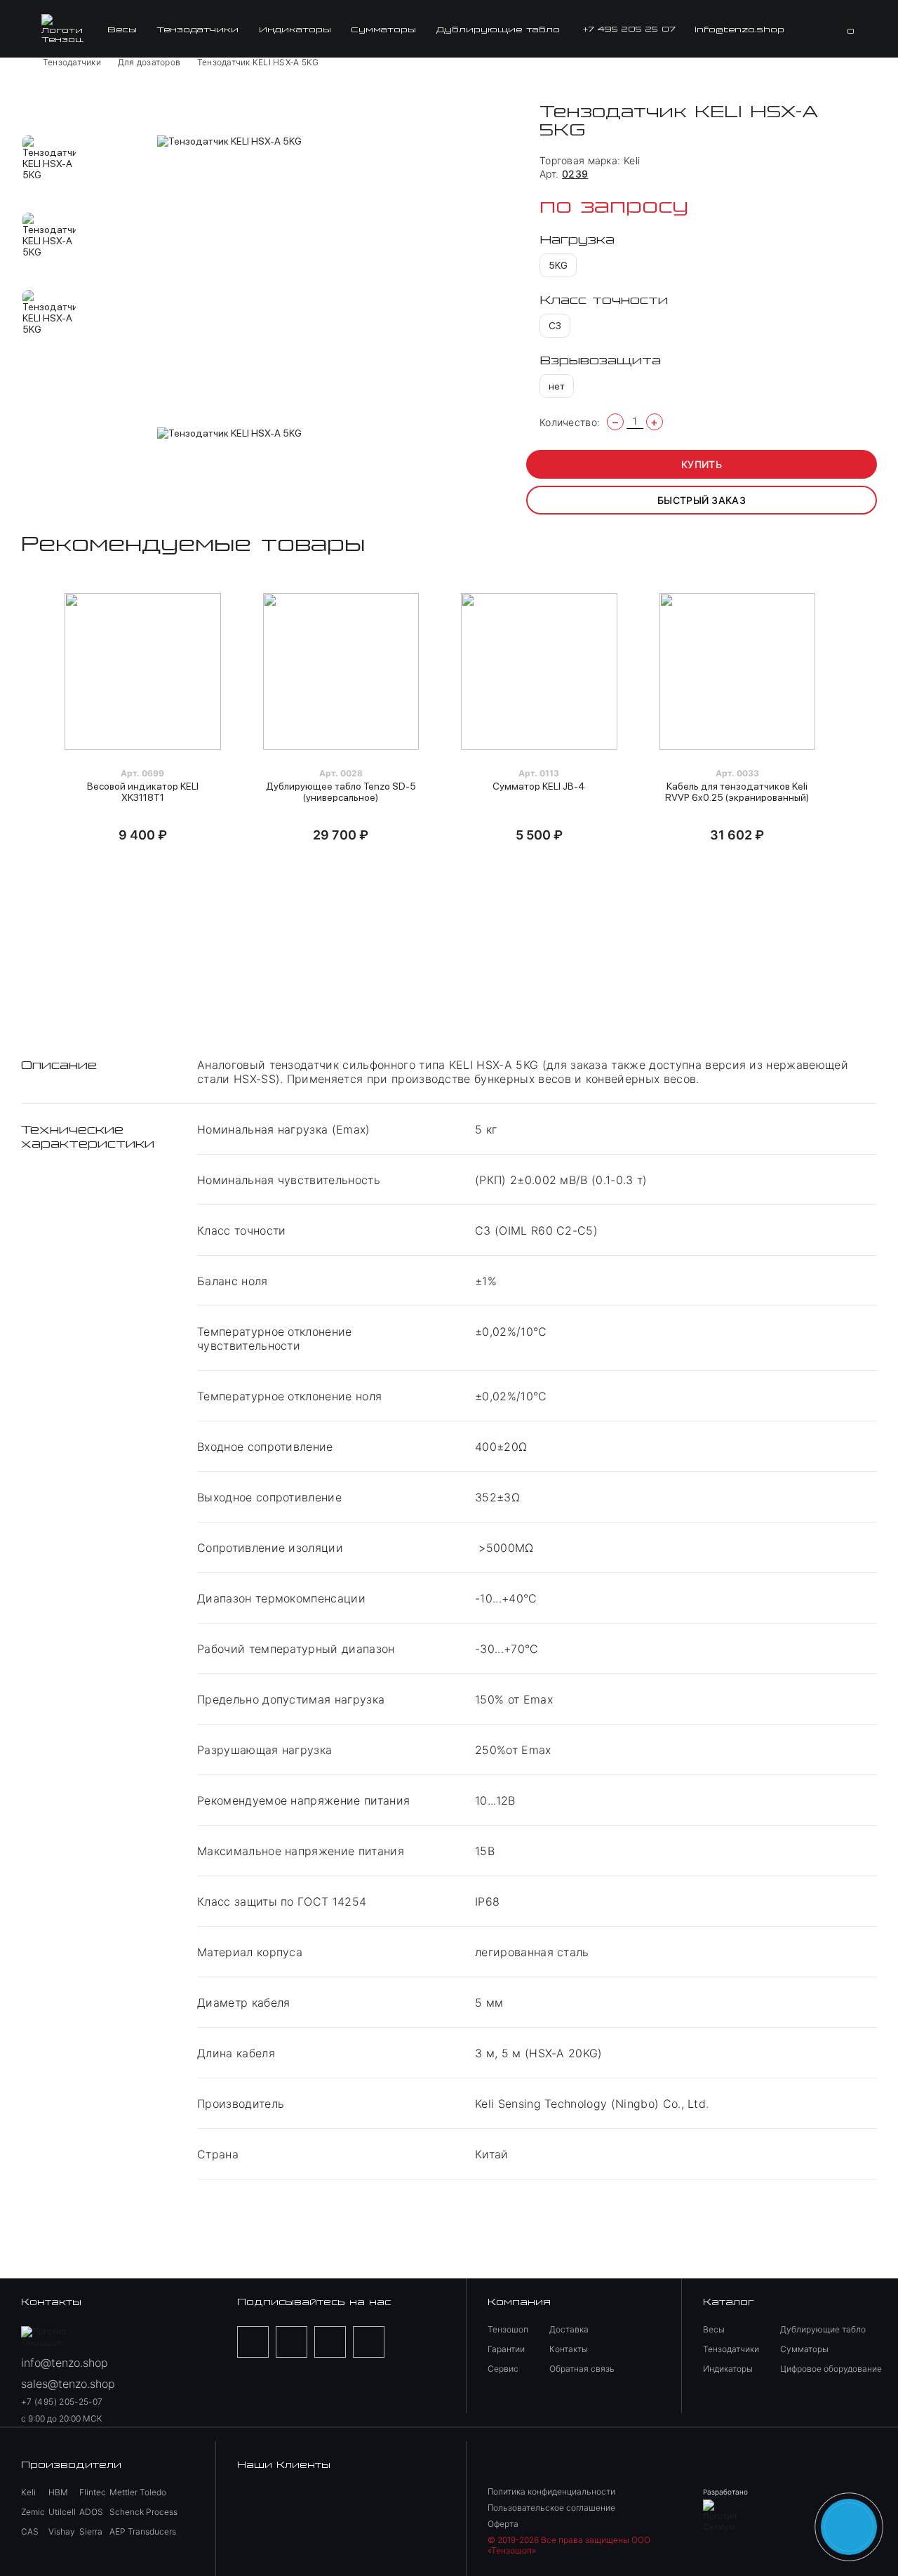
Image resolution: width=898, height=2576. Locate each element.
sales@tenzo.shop (68, 2384)
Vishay (62, 2531)
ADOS (91, 2512)
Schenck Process (143, 2512)
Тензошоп (508, 2329)
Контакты (569, 2349)
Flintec (93, 2492)
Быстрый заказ (702, 500)
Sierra (91, 2531)
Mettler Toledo (138, 2492)
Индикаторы (295, 29)
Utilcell (62, 2512)
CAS (30, 2531)
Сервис (503, 2369)
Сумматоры (383, 29)
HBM (58, 2492)
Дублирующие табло (498, 29)
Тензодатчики (197, 29)
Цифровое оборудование (831, 2369)
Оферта (503, 2524)
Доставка (569, 2329)
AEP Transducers (143, 2531)
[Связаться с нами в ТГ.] (849, 2527)
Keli (632, 160)
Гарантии (506, 2349)
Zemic (33, 2512)
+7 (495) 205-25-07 (62, 2402)
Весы (122, 29)
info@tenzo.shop (739, 29)
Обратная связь (582, 2369)
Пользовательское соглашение (551, 2508)
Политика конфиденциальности (551, 2491)
